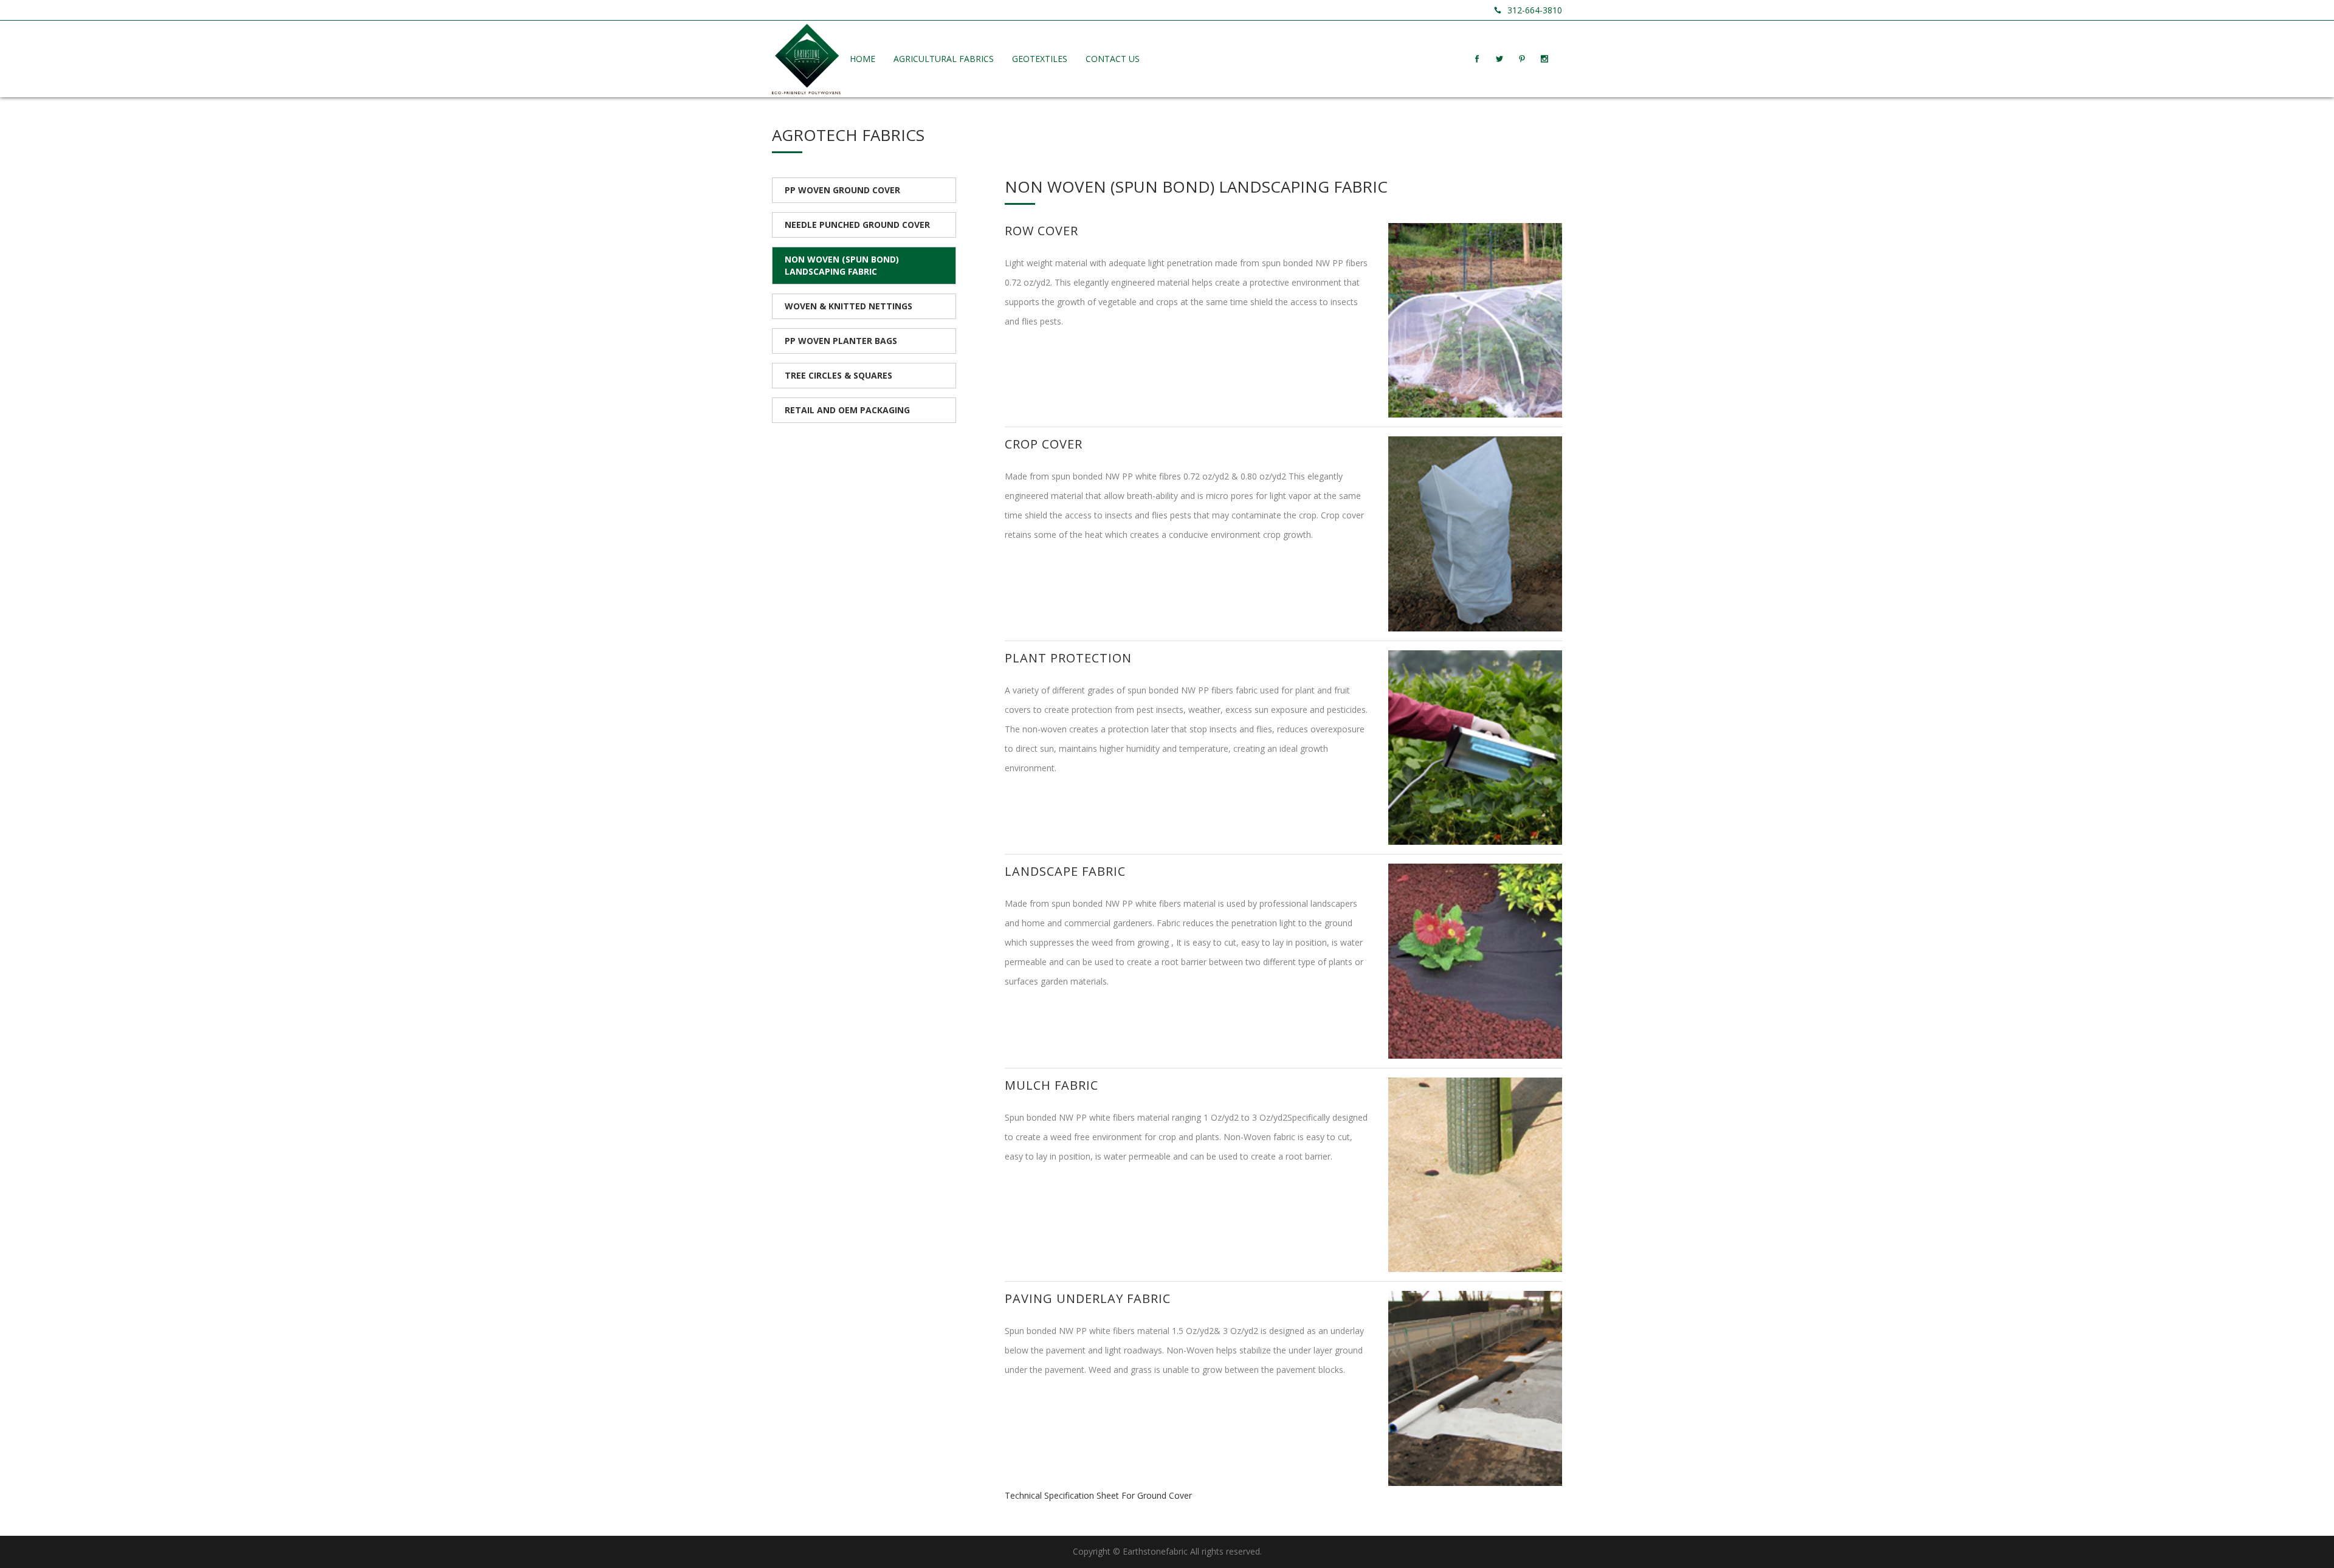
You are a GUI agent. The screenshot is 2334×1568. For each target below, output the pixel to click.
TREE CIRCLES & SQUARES (838, 375)
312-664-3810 (1535, 10)
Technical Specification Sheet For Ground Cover (1098, 1495)
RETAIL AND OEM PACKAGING (847, 410)
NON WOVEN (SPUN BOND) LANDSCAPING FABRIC (842, 265)
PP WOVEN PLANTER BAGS (841, 341)
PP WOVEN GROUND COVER (842, 190)
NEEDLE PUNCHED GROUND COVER (857, 225)
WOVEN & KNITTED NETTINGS (849, 306)
